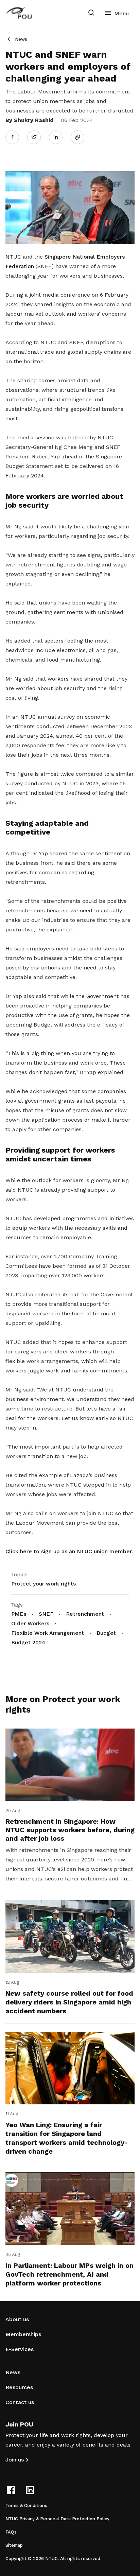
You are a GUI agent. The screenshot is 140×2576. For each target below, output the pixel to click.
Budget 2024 (28, 1642)
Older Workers (30, 1623)
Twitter (37, 137)
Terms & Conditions (26, 2505)
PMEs (19, 1614)
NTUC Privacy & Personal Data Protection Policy (57, 2519)
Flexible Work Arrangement (48, 1633)
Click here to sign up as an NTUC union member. (69, 1551)
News (21, 39)
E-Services (20, 2349)
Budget (106, 1633)
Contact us (20, 2402)
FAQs (11, 2532)
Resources (19, 2387)
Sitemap (14, 2545)
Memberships (23, 2334)
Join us (15, 2460)
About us (17, 2319)
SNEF (46, 1614)
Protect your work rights (43, 1584)
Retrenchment (85, 1614)
